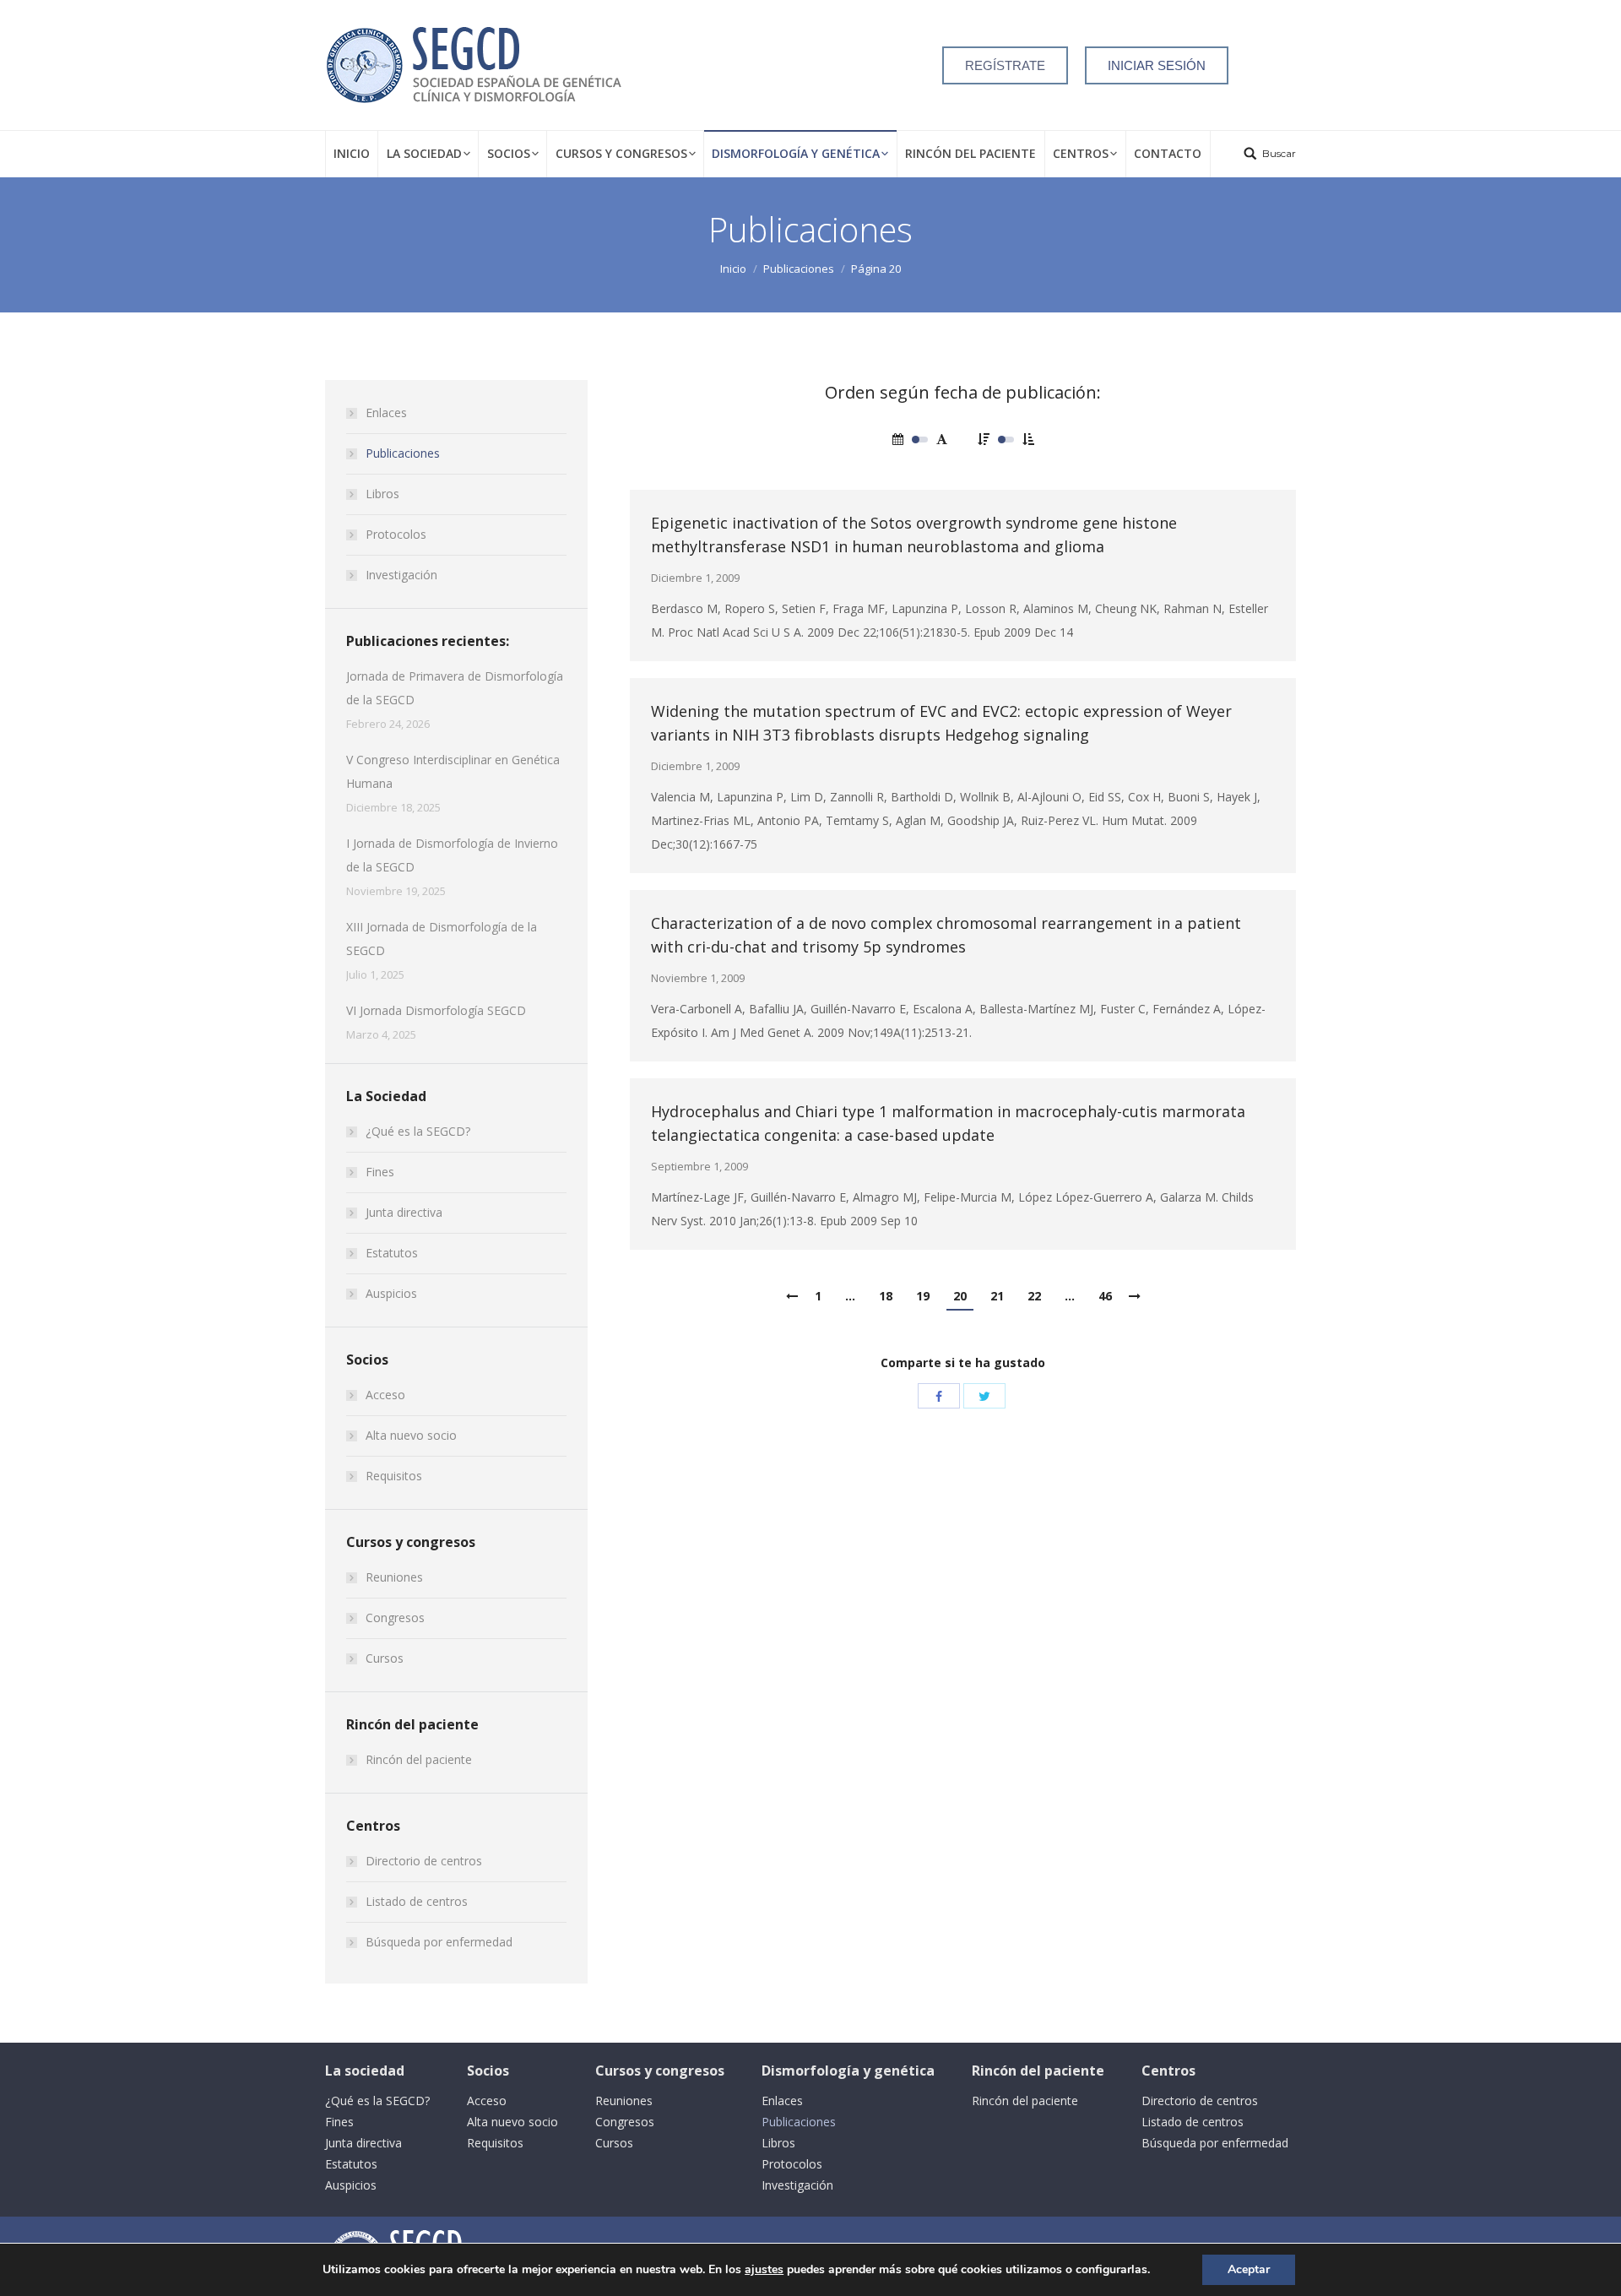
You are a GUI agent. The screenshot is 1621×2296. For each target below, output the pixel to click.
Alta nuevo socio (411, 1435)
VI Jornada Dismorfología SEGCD (436, 1010)
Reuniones (394, 1577)
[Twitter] (984, 1396)
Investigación (401, 575)
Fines (380, 1172)
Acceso (385, 1395)
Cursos (385, 1658)
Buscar (1279, 153)
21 (997, 1296)
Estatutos (392, 1253)
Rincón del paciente (419, 1759)
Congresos (395, 1618)
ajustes (764, 2270)
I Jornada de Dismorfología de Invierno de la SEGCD (452, 855)
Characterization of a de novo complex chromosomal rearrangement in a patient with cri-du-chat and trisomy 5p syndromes (946, 935)
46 (1105, 1296)
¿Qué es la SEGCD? (418, 1131)
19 (923, 1296)
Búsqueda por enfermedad (439, 1942)
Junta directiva (404, 1212)
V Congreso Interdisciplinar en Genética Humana (453, 771)
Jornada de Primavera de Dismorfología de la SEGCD (455, 688)
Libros (382, 494)
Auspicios (391, 1293)
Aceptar (1249, 2269)
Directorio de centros (424, 1861)
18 (886, 1296)
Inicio (733, 269)
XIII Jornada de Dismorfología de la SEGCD (442, 939)
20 (960, 1296)
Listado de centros (417, 1901)
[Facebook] (939, 1396)
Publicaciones (403, 453)
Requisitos (394, 1476)
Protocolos (396, 534)
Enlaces (386, 413)
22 (1034, 1296)
